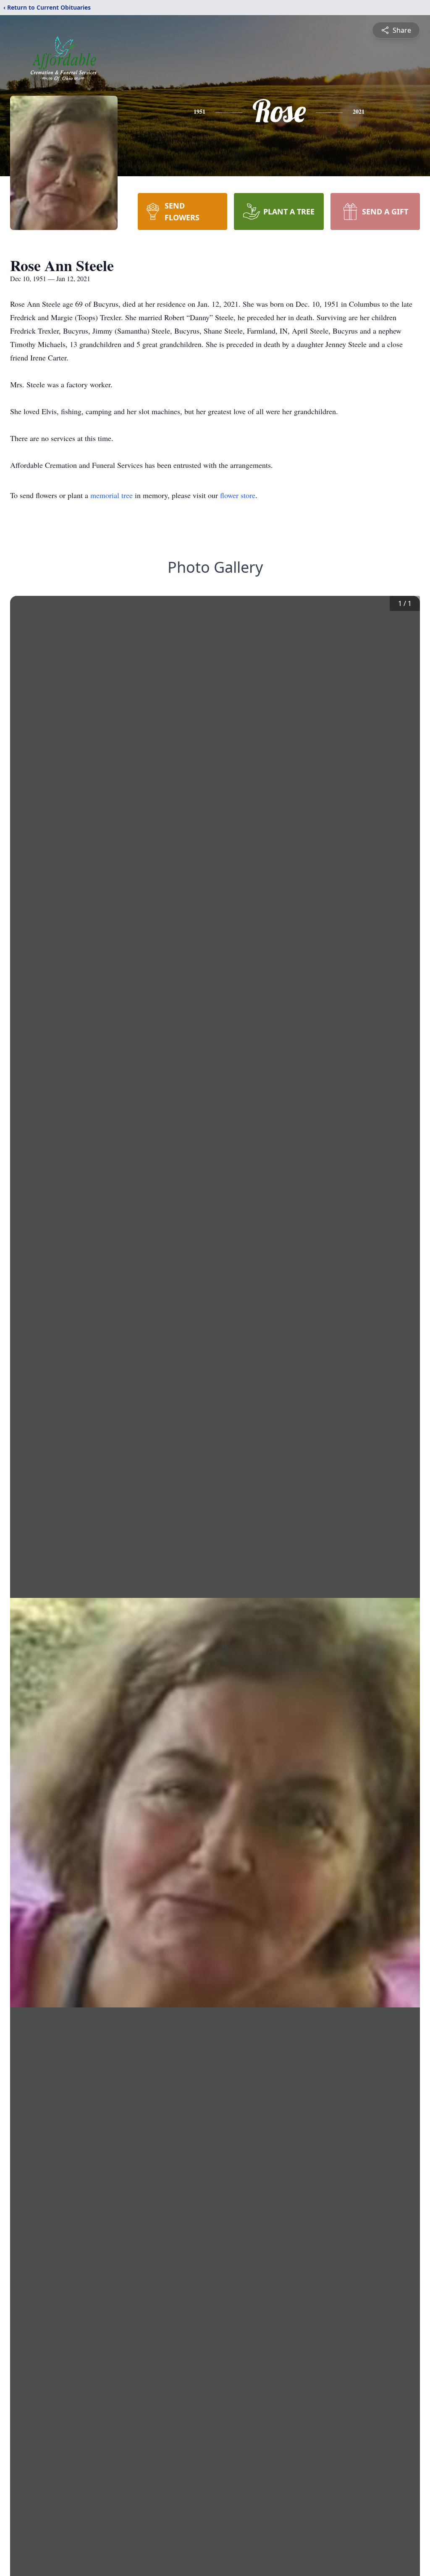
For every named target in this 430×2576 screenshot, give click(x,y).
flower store (238, 495)
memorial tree (111, 495)
